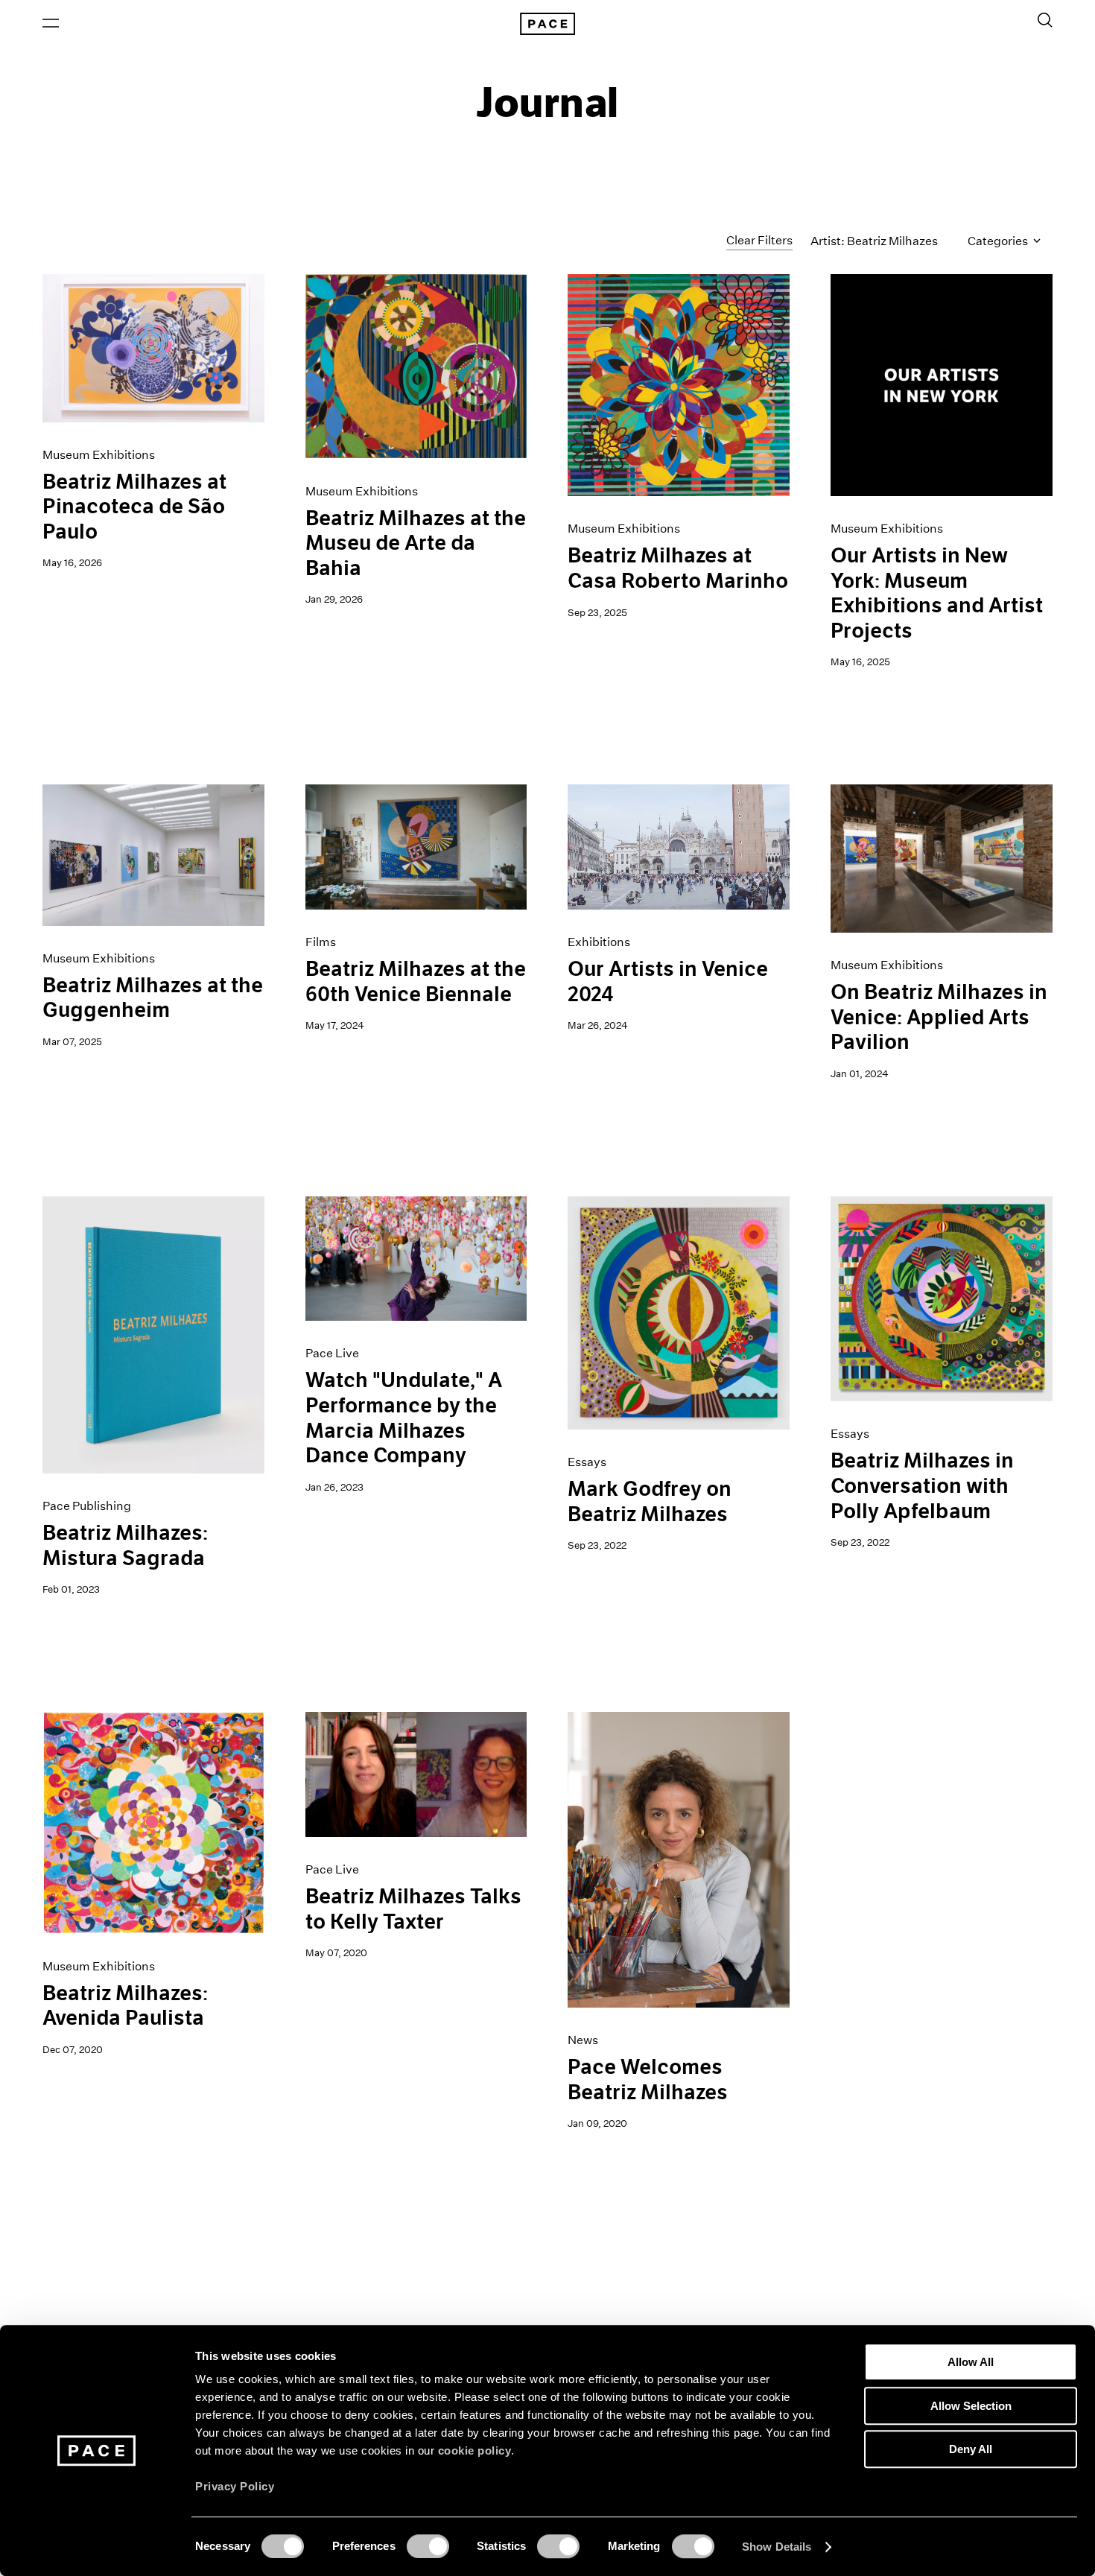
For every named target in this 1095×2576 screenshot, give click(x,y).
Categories (999, 241)
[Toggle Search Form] (1045, 20)
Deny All (971, 2449)
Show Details (777, 2547)
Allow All (971, 2362)
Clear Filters (759, 240)
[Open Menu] (51, 23)
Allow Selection (971, 2406)
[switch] (428, 2546)
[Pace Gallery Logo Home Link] (547, 24)
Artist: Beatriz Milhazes (874, 241)
